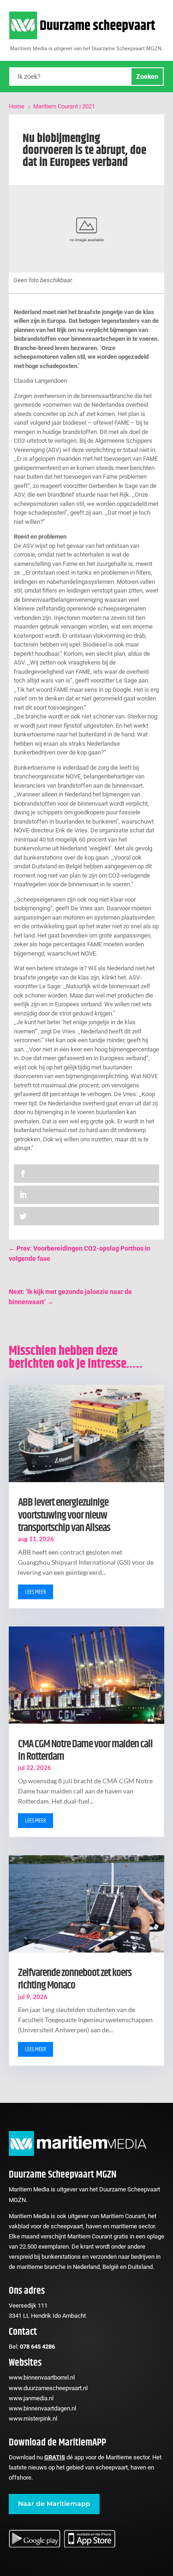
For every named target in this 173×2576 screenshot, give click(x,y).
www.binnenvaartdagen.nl (42, 2408)
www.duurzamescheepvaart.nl (48, 2388)
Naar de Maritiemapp (54, 2504)
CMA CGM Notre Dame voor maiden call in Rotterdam (85, 1750)
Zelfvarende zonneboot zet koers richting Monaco (75, 1979)
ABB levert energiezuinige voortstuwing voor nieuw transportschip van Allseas (64, 1515)
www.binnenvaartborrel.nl (42, 2377)
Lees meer (36, 1592)
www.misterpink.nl (33, 2419)
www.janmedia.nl (31, 2398)
